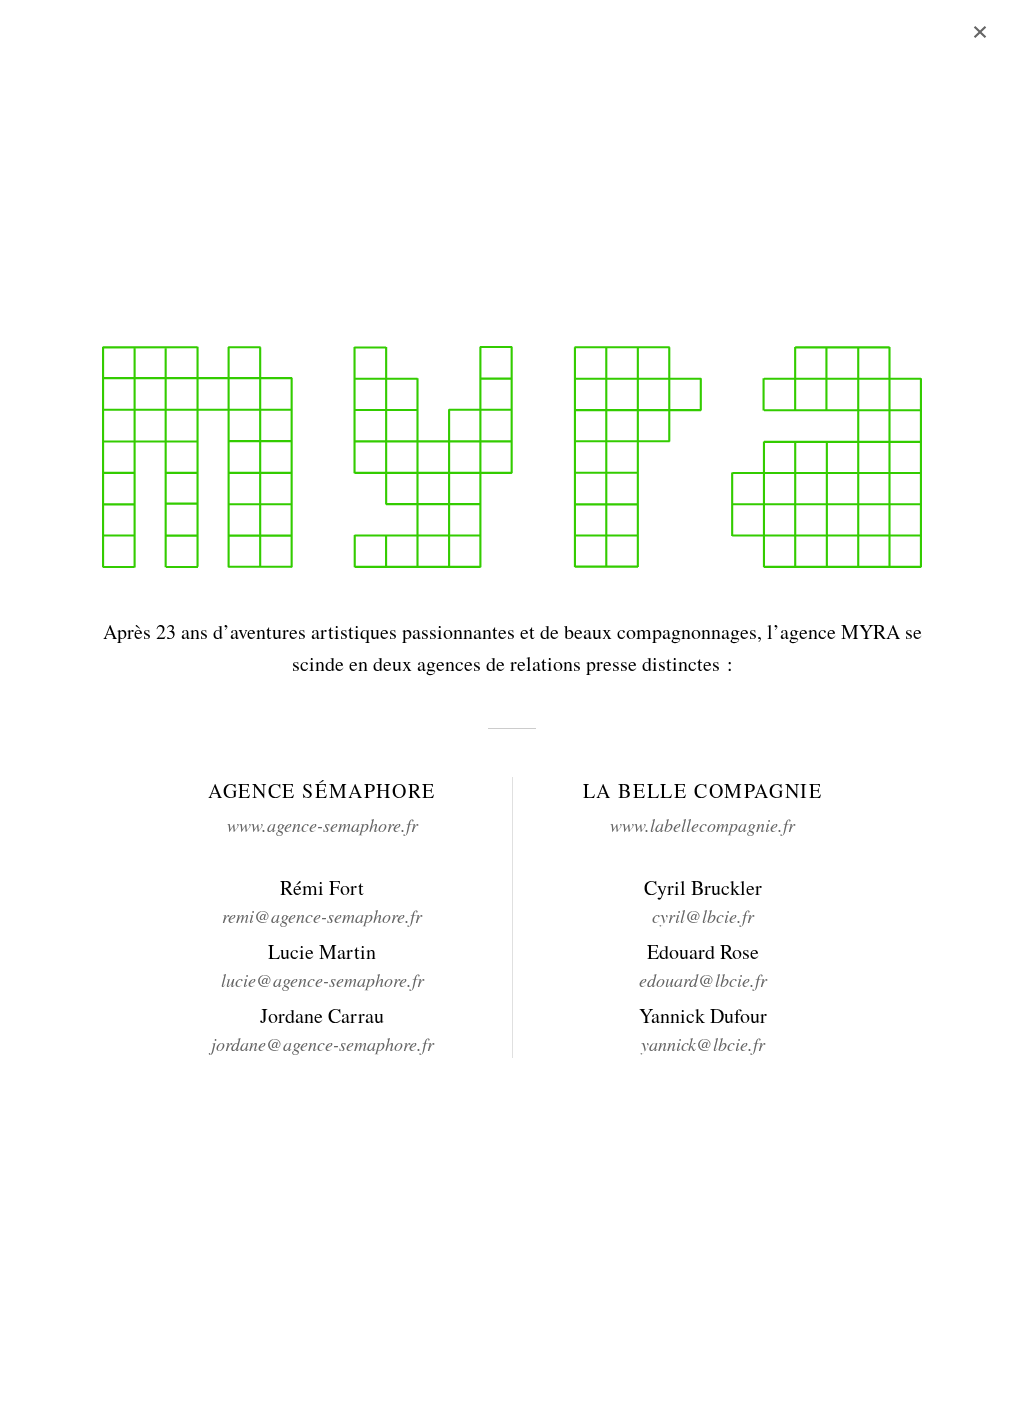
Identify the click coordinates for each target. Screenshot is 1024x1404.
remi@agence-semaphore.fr (322, 916)
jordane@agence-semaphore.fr (322, 1044)
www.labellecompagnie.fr (702, 825)
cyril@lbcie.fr (703, 916)
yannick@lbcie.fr (703, 1044)
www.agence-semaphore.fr (322, 825)
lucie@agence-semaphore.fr (322, 980)
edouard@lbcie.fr (703, 980)
